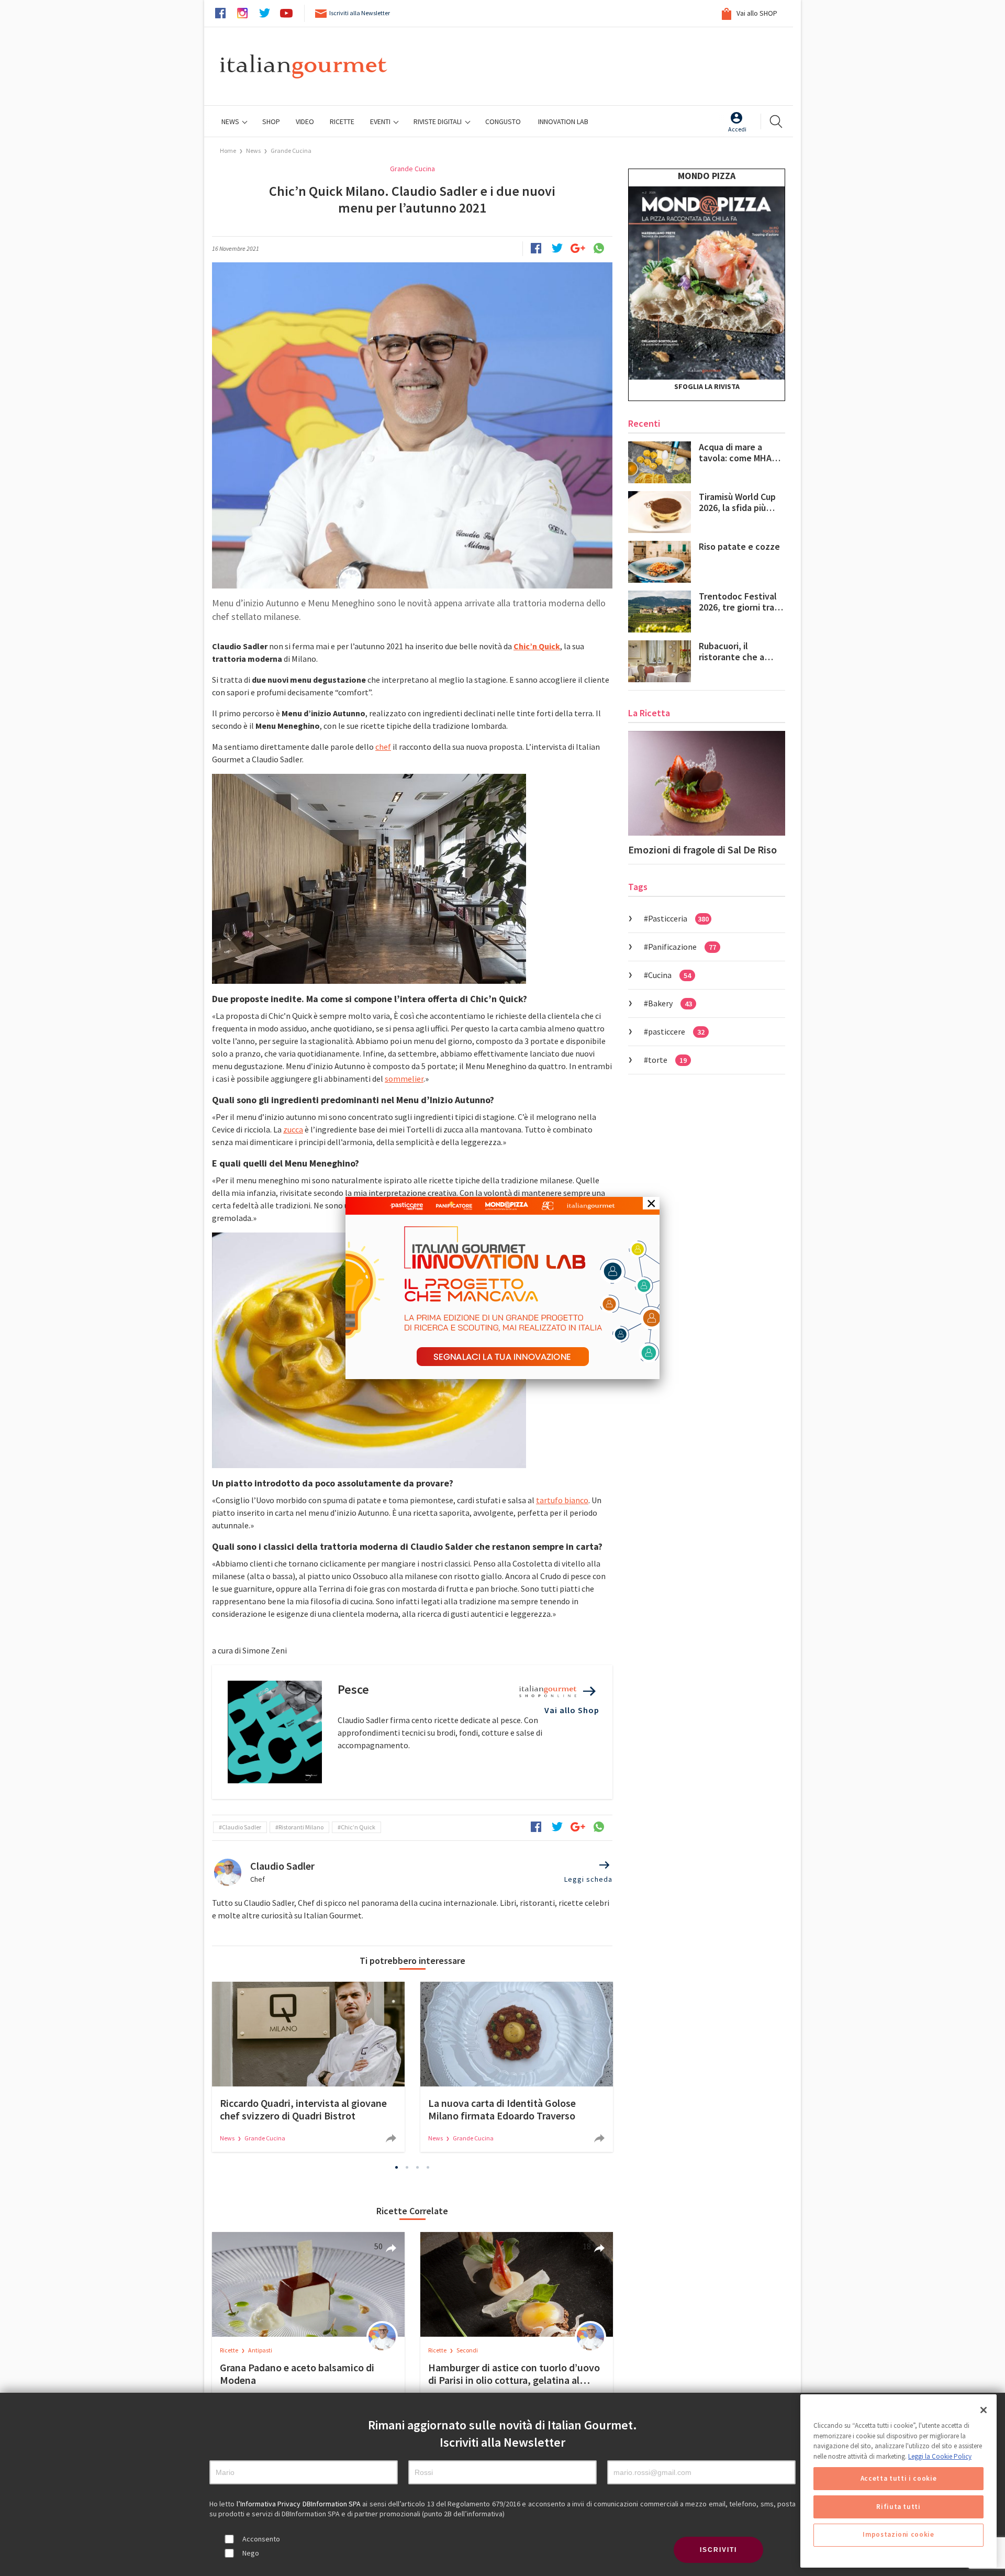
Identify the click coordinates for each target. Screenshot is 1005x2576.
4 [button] (428, 2167)
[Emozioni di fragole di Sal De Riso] (707, 783)
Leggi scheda (588, 1879)
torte (667, 1060)
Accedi (737, 129)
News (231, 121)
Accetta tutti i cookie (898, 2478)
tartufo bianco (562, 1500)
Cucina (669, 975)
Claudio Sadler (242, 1827)
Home (228, 151)
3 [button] (418, 2167)
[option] (308, 2067)
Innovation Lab (563, 121)
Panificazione (682, 947)
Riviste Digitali (438, 121)
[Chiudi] (984, 2410)
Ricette (230, 2350)
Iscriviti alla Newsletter (360, 13)
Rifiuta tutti (898, 2507)
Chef (258, 1879)
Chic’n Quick (358, 1827)
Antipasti (260, 2350)
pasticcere (676, 1031)
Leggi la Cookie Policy (940, 2456)
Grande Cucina (291, 151)
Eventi (381, 121)
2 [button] (407, 2167)
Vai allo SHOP (756, 13)
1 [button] (397, 2167)
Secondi (467, 2350)
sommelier (404, 1079)
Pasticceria (678, 918)
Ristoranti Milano (301, 1827)
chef (383, 747)
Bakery (670, 1003)
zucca (293, 1129)
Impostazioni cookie (898, 2535)
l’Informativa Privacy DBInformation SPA (300, 2504)
